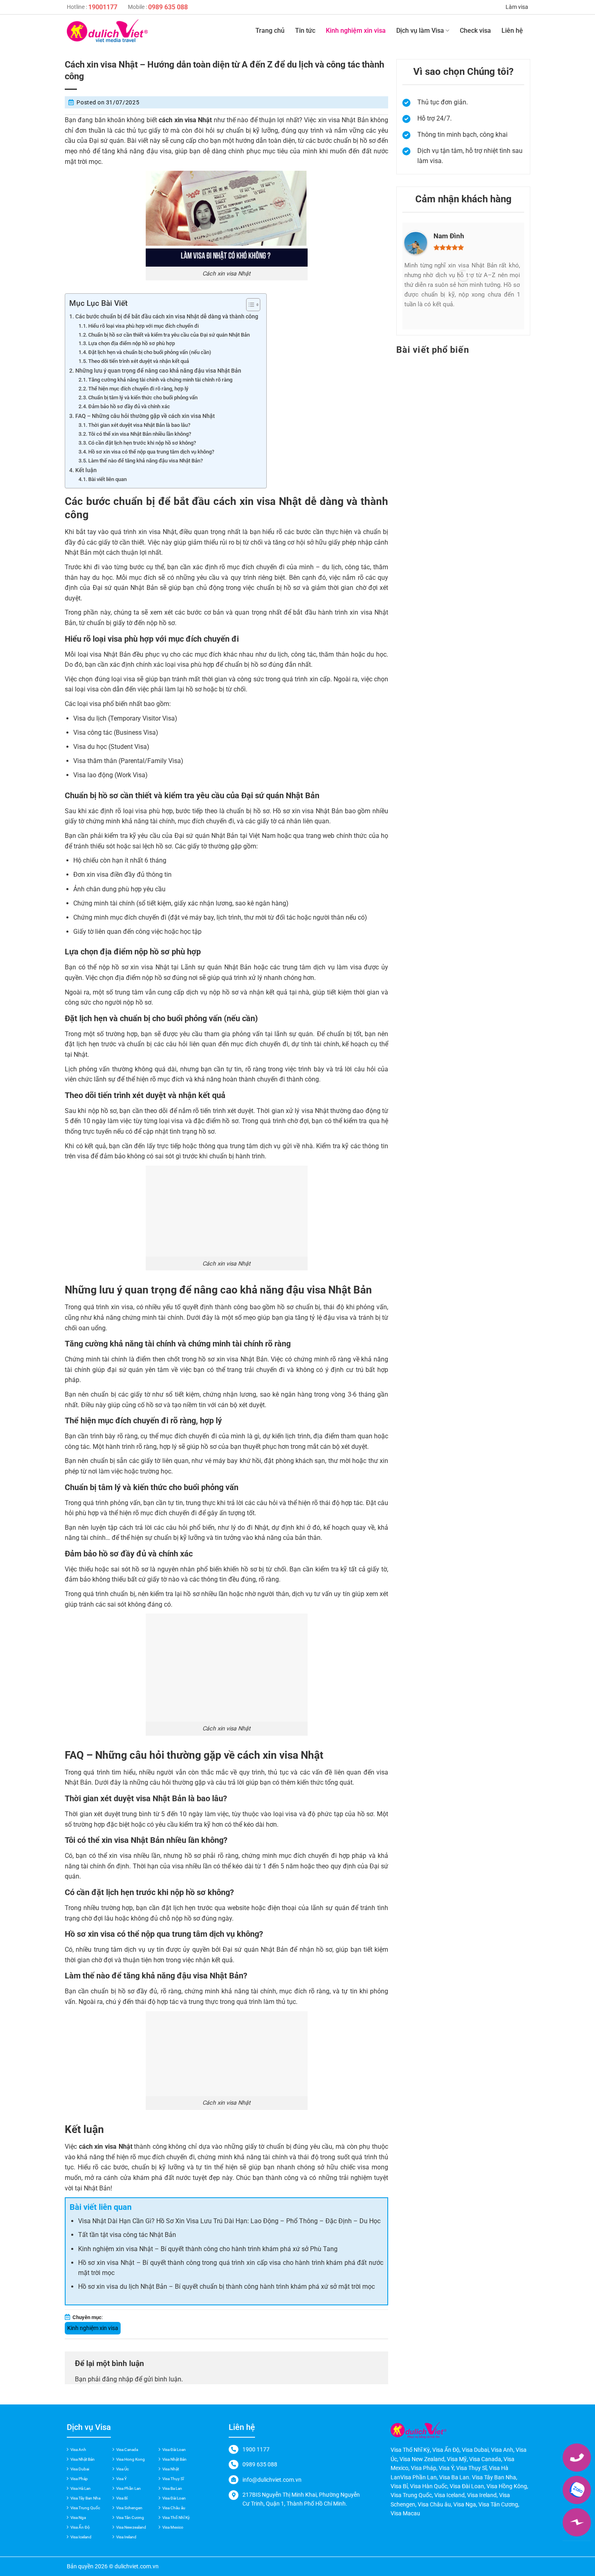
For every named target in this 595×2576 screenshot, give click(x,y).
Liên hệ (512, 31)
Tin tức (305, 31)
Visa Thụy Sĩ (173, 2479)
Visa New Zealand (422, 2459)
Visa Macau (405, 2513)
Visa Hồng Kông (507, 2486)
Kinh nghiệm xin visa (356, 31)
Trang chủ (270, 31)
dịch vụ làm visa (338, 967)
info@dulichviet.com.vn (272, 2480)
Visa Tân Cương (130, 2518)
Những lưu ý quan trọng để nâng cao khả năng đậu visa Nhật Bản (158, 371)
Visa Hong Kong (131, 2459)
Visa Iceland (81, 2537)
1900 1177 (256, 2449)
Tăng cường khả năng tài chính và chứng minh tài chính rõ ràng (160, 380)
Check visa (475, 31)
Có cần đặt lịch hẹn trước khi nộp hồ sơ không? (142, 443)
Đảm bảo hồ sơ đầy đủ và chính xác (129, 406)
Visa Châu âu (174, 2508)
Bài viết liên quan (107, 479)
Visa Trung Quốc (85, 2508)
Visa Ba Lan (172, 2488)
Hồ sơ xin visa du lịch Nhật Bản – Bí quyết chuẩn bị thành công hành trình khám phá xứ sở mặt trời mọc (226, 2287)
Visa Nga (78, 2518)
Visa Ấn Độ (80, 2527)
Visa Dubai (80, 2469)
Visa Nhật (171, 2469)
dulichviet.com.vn (137, 2566)
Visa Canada (127, 2450)
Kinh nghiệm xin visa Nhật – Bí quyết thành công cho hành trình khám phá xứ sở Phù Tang (208, 2249)
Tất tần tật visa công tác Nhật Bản (127, 2235)
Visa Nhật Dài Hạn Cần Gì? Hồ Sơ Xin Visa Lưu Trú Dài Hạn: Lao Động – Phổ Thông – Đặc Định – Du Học (229, 2221)
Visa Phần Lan (129, 2488)
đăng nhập (118, 2379)
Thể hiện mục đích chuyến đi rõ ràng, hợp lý (138, 389)
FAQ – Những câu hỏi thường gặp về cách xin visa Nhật (145, 416)
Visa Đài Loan (174, 2450)
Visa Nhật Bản (83, 2459)
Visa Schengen (129, 2508)
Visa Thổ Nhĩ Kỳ (176, 2518)
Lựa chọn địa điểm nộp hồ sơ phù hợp (132, 343)
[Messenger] (577, 2522)
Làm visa (517, 7)
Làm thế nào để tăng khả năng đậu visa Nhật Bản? (146, 461)
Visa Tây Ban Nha (85, 2498)
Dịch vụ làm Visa (420, 31)
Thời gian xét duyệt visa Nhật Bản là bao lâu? (139, 425)
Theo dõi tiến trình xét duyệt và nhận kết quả (139, 361)
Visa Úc (122, 2469)
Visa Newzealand (131, 2527)
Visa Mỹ (457, 2459)
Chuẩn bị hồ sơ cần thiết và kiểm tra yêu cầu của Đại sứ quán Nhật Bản (169, 335)
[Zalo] (577, 2490)
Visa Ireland (126, 2537)
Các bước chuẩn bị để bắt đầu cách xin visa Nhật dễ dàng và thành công (167, 317)
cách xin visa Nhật (257, 501)
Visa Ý (121, 2479)
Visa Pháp (79, 2479)
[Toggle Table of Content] (249, 305)
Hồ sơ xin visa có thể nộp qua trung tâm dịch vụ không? (151, 452)
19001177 (103, 7)
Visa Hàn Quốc (429, 2486)
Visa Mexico (173, 2527)
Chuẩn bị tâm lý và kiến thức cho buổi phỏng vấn (143, 398)
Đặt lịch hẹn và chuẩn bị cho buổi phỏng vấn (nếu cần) (150, 352)
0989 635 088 (168, 7)
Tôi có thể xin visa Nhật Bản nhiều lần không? (140, 434)
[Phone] (577, 2457)
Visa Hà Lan (81, 2488)
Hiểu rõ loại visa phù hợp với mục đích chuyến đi (143, 326)
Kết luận (86, 470)
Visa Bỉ (122, 2498)
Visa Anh (78, 2450)
